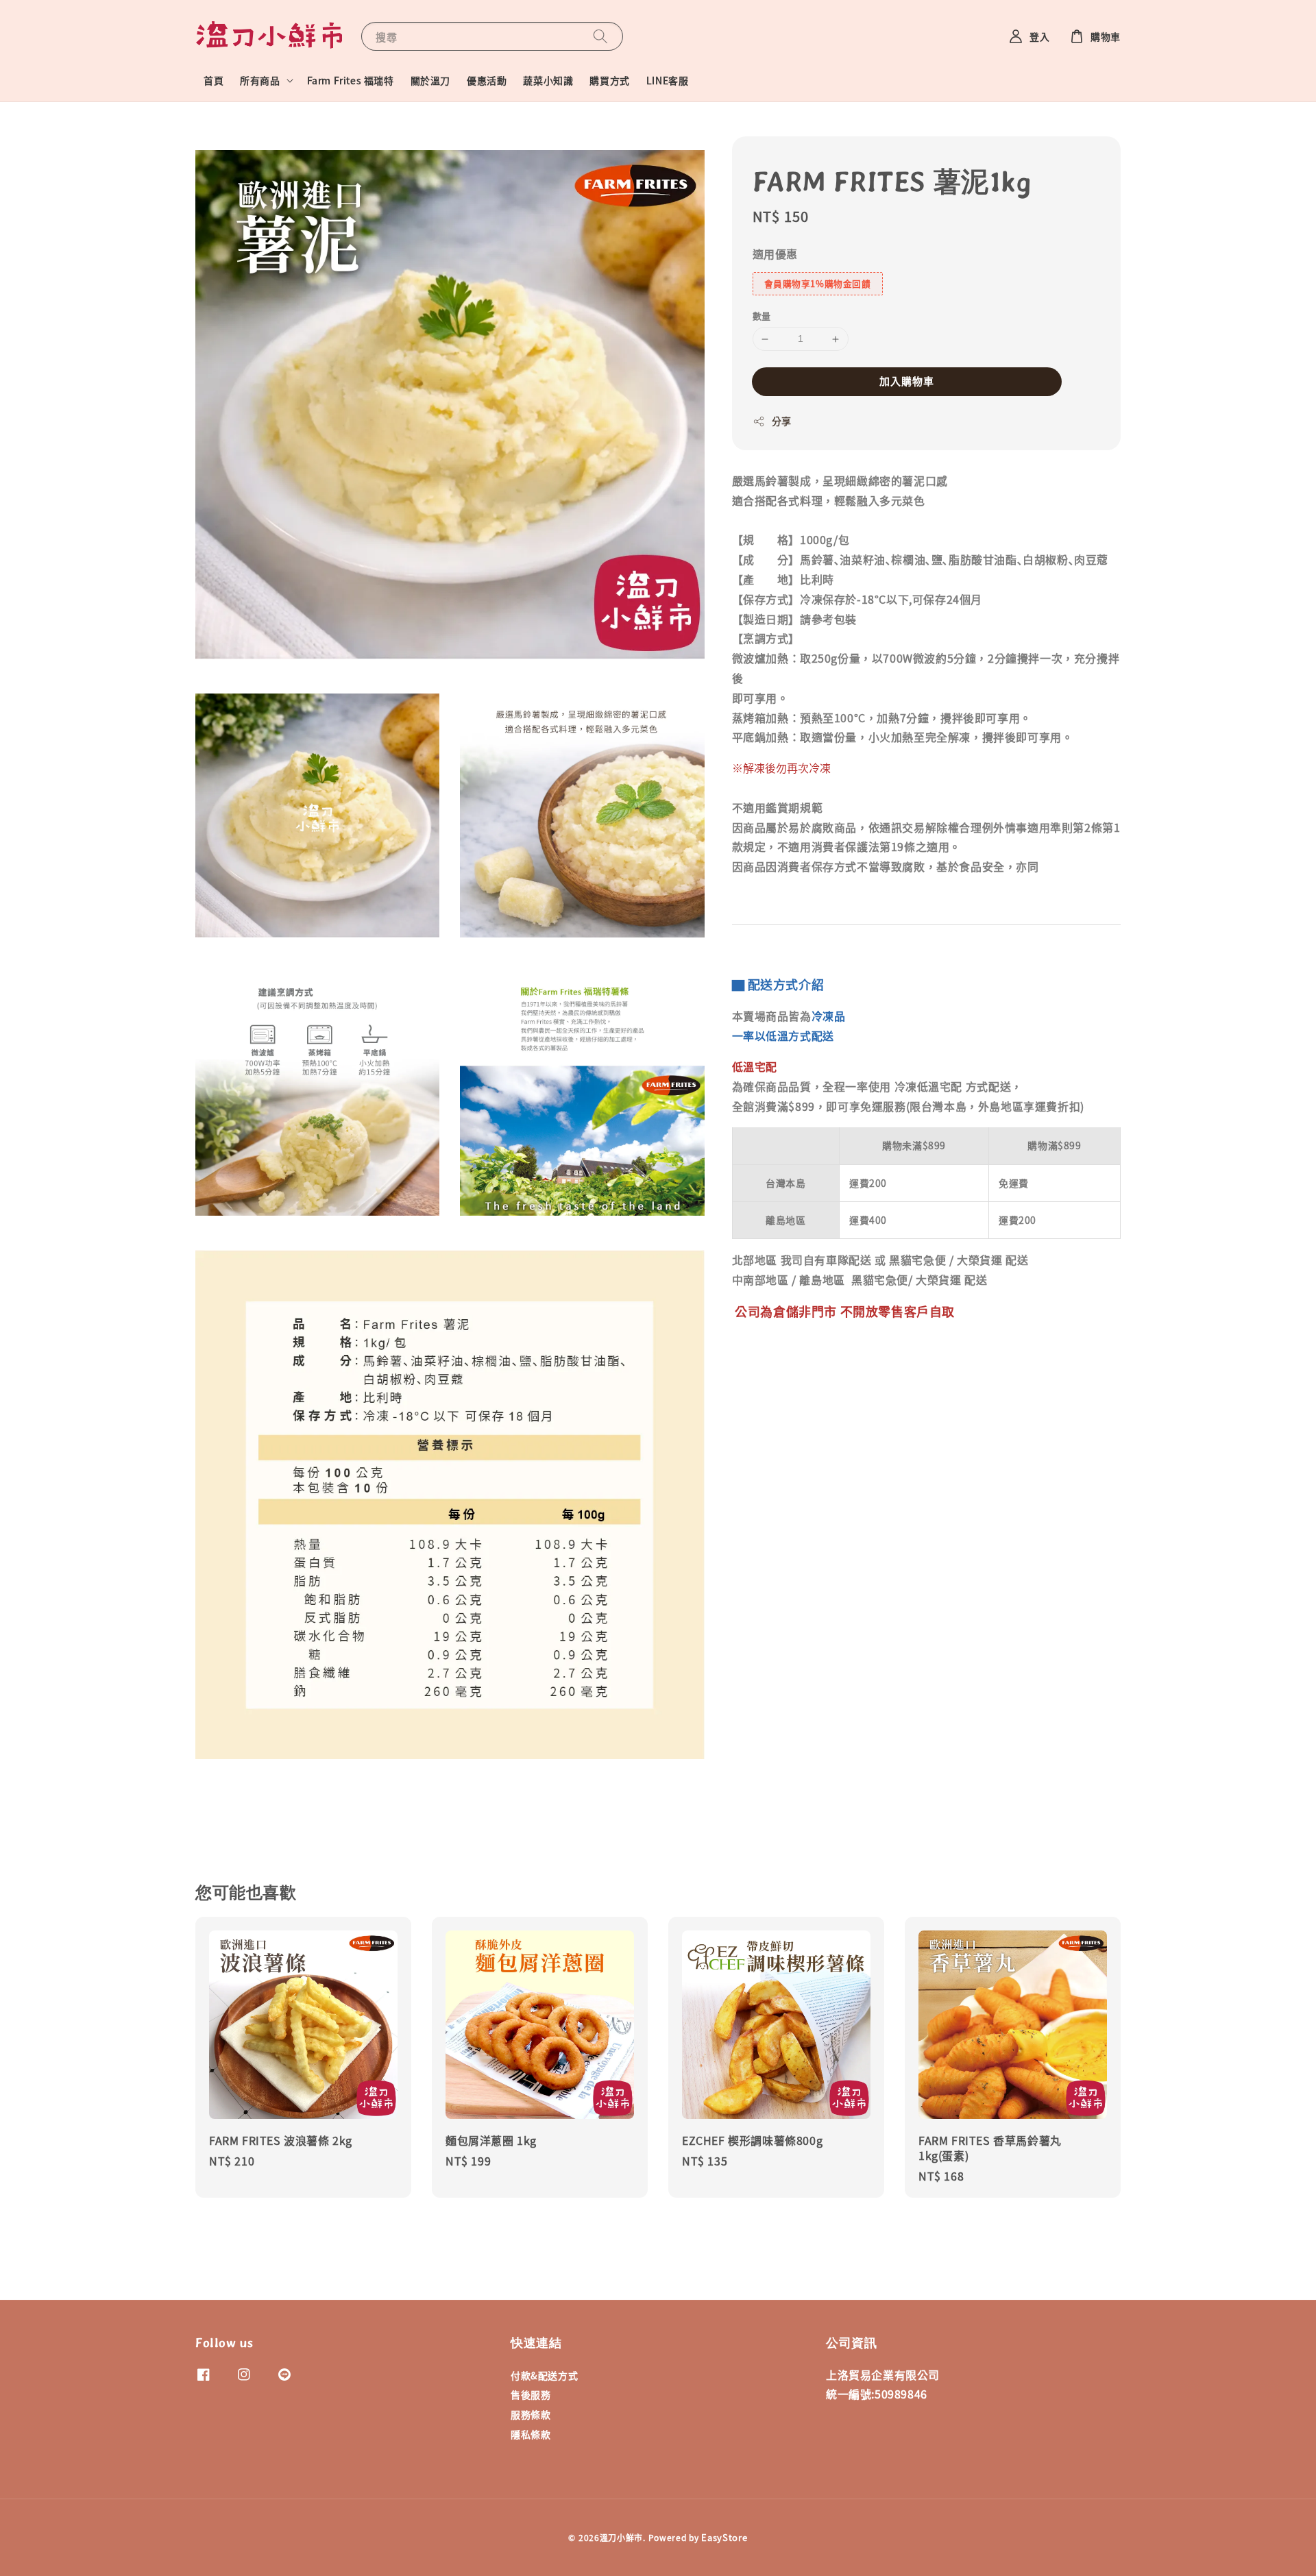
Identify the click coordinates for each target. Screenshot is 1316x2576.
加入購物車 (907, 381)
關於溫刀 (430, 80)
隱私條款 (531, 2434)
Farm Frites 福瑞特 (351, 80)
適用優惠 (775, 254)
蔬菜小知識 (548, 80)
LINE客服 (668, 80)
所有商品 (260, 80)
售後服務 (531, 2394)
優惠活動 (487, 80)
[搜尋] (600, 36)
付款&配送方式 (544, 2376)
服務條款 (531, 2414)
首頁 (214, 80)
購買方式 (609, 80)
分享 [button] (782, 421)
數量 (762, 316)
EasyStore (724, 2537)
